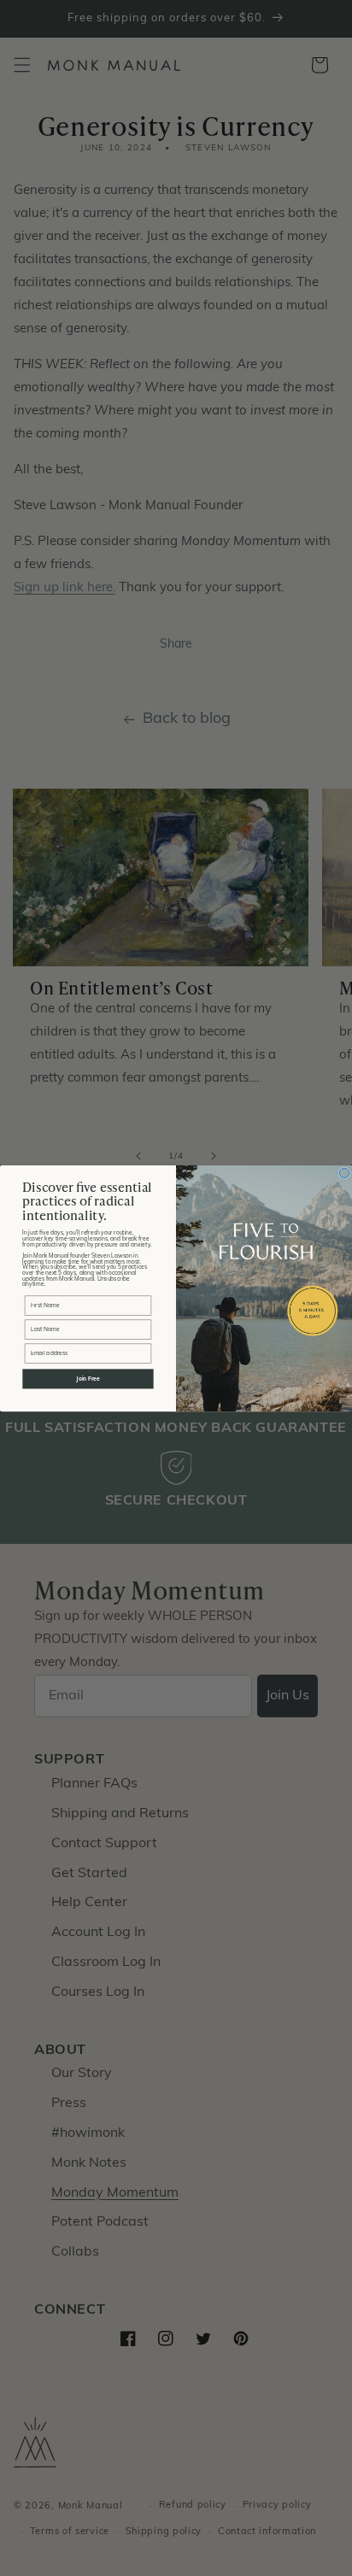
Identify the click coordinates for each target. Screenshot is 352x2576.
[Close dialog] (344, 1173)
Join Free (88, 1379)
